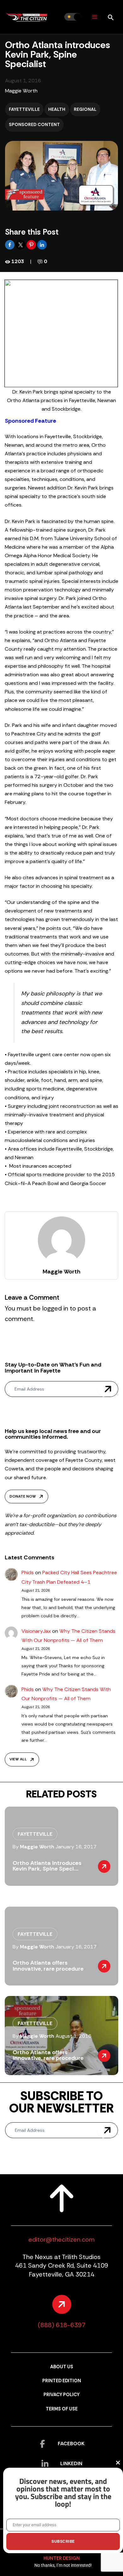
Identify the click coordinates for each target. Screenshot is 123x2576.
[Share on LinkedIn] (42, 244)
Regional (85, 109)
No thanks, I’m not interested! (63, 2565)
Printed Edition (62, 2381)
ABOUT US (62, 2367)
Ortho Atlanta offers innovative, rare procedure (48, 1966)
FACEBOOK (71, 2443)
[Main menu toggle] (94, 17)
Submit (108, 1389)
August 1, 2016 (73, 2036)
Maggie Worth (21, 91)
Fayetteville (24, 109)
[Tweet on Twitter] (21, 244)
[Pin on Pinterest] (32, 244)
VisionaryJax (36, 1631)
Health (57, 109)
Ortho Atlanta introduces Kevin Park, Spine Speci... (47, 1866)
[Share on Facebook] (10, 244)
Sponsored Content (34, 124)
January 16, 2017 (76, 1847)
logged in (55, 1308)
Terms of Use (62, 2409)
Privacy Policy (61, 2395)
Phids (28, 1572)
